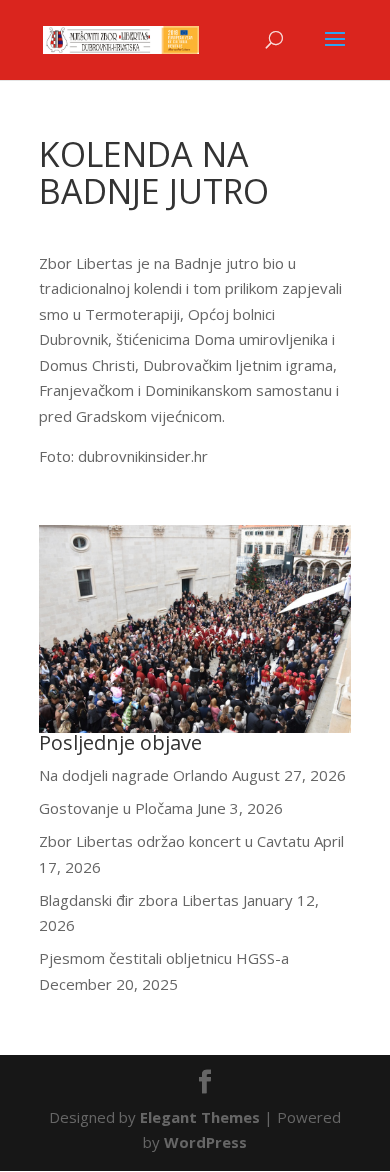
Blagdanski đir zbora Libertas (139, 900)
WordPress (205, 1142)
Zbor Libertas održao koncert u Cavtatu (174, 841)
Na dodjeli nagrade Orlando (133, 775)
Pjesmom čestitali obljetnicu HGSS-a (164, 958)
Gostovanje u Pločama (116, 808)
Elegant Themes (200, 1117)
